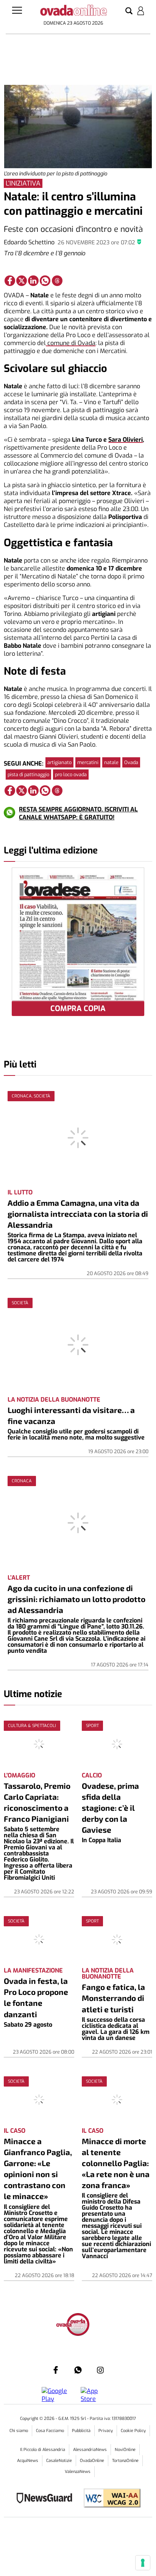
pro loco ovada (71, 775)
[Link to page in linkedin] (33, 281)
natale (111, 762)
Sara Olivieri (126, 440)
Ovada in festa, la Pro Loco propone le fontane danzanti (36, 1997)
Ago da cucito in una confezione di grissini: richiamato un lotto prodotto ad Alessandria (76, 1599)
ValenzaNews (78, 2472)
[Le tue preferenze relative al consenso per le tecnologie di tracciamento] (143, 2563)
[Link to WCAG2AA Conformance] (109, 2499)
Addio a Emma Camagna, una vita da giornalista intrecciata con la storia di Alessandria (78, 1214)
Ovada (131, 762)
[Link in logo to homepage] (73, 12)
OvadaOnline (92, 2461)
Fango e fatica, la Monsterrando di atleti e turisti (113, 1998)
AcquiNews (28, 2461)
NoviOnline (125, 2450)
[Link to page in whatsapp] (45, 281)
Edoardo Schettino (29, 242)
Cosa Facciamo (50, 2431)
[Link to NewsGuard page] (47, 2499)
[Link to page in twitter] (22, 281)
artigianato (59, 762)
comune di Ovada (71, 343)
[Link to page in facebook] (10, 281)
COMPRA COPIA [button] (78, 1009)
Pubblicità (81, 2431)
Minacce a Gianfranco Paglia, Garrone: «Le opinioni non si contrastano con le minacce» (38, 2168)
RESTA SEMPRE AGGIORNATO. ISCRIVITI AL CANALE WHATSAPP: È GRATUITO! (78, 813)
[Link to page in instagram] (100, 2370)
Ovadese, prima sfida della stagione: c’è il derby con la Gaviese (110, 1808)
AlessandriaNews (90, 2450)
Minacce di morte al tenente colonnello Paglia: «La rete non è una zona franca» (116, 2163)
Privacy (106, 2431)
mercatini (88, 762)
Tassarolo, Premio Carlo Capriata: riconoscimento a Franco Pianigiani (37, 1802)
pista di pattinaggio (28, 775)
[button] (129, 11)
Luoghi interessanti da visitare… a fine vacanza (71, 1415)
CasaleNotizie (59, 2461)
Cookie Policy (133, 2431)
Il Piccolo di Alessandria (43, 2450)
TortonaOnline (125, 2461)
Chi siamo (19, 2431)
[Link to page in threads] (57, 281)
